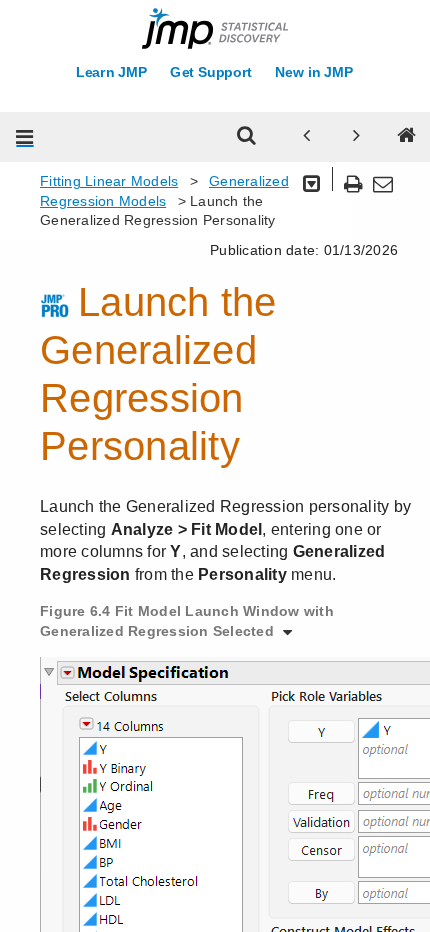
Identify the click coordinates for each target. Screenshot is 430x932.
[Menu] (25, 137)
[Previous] (307, 137)
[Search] (247, 137)
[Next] (357, 137)
